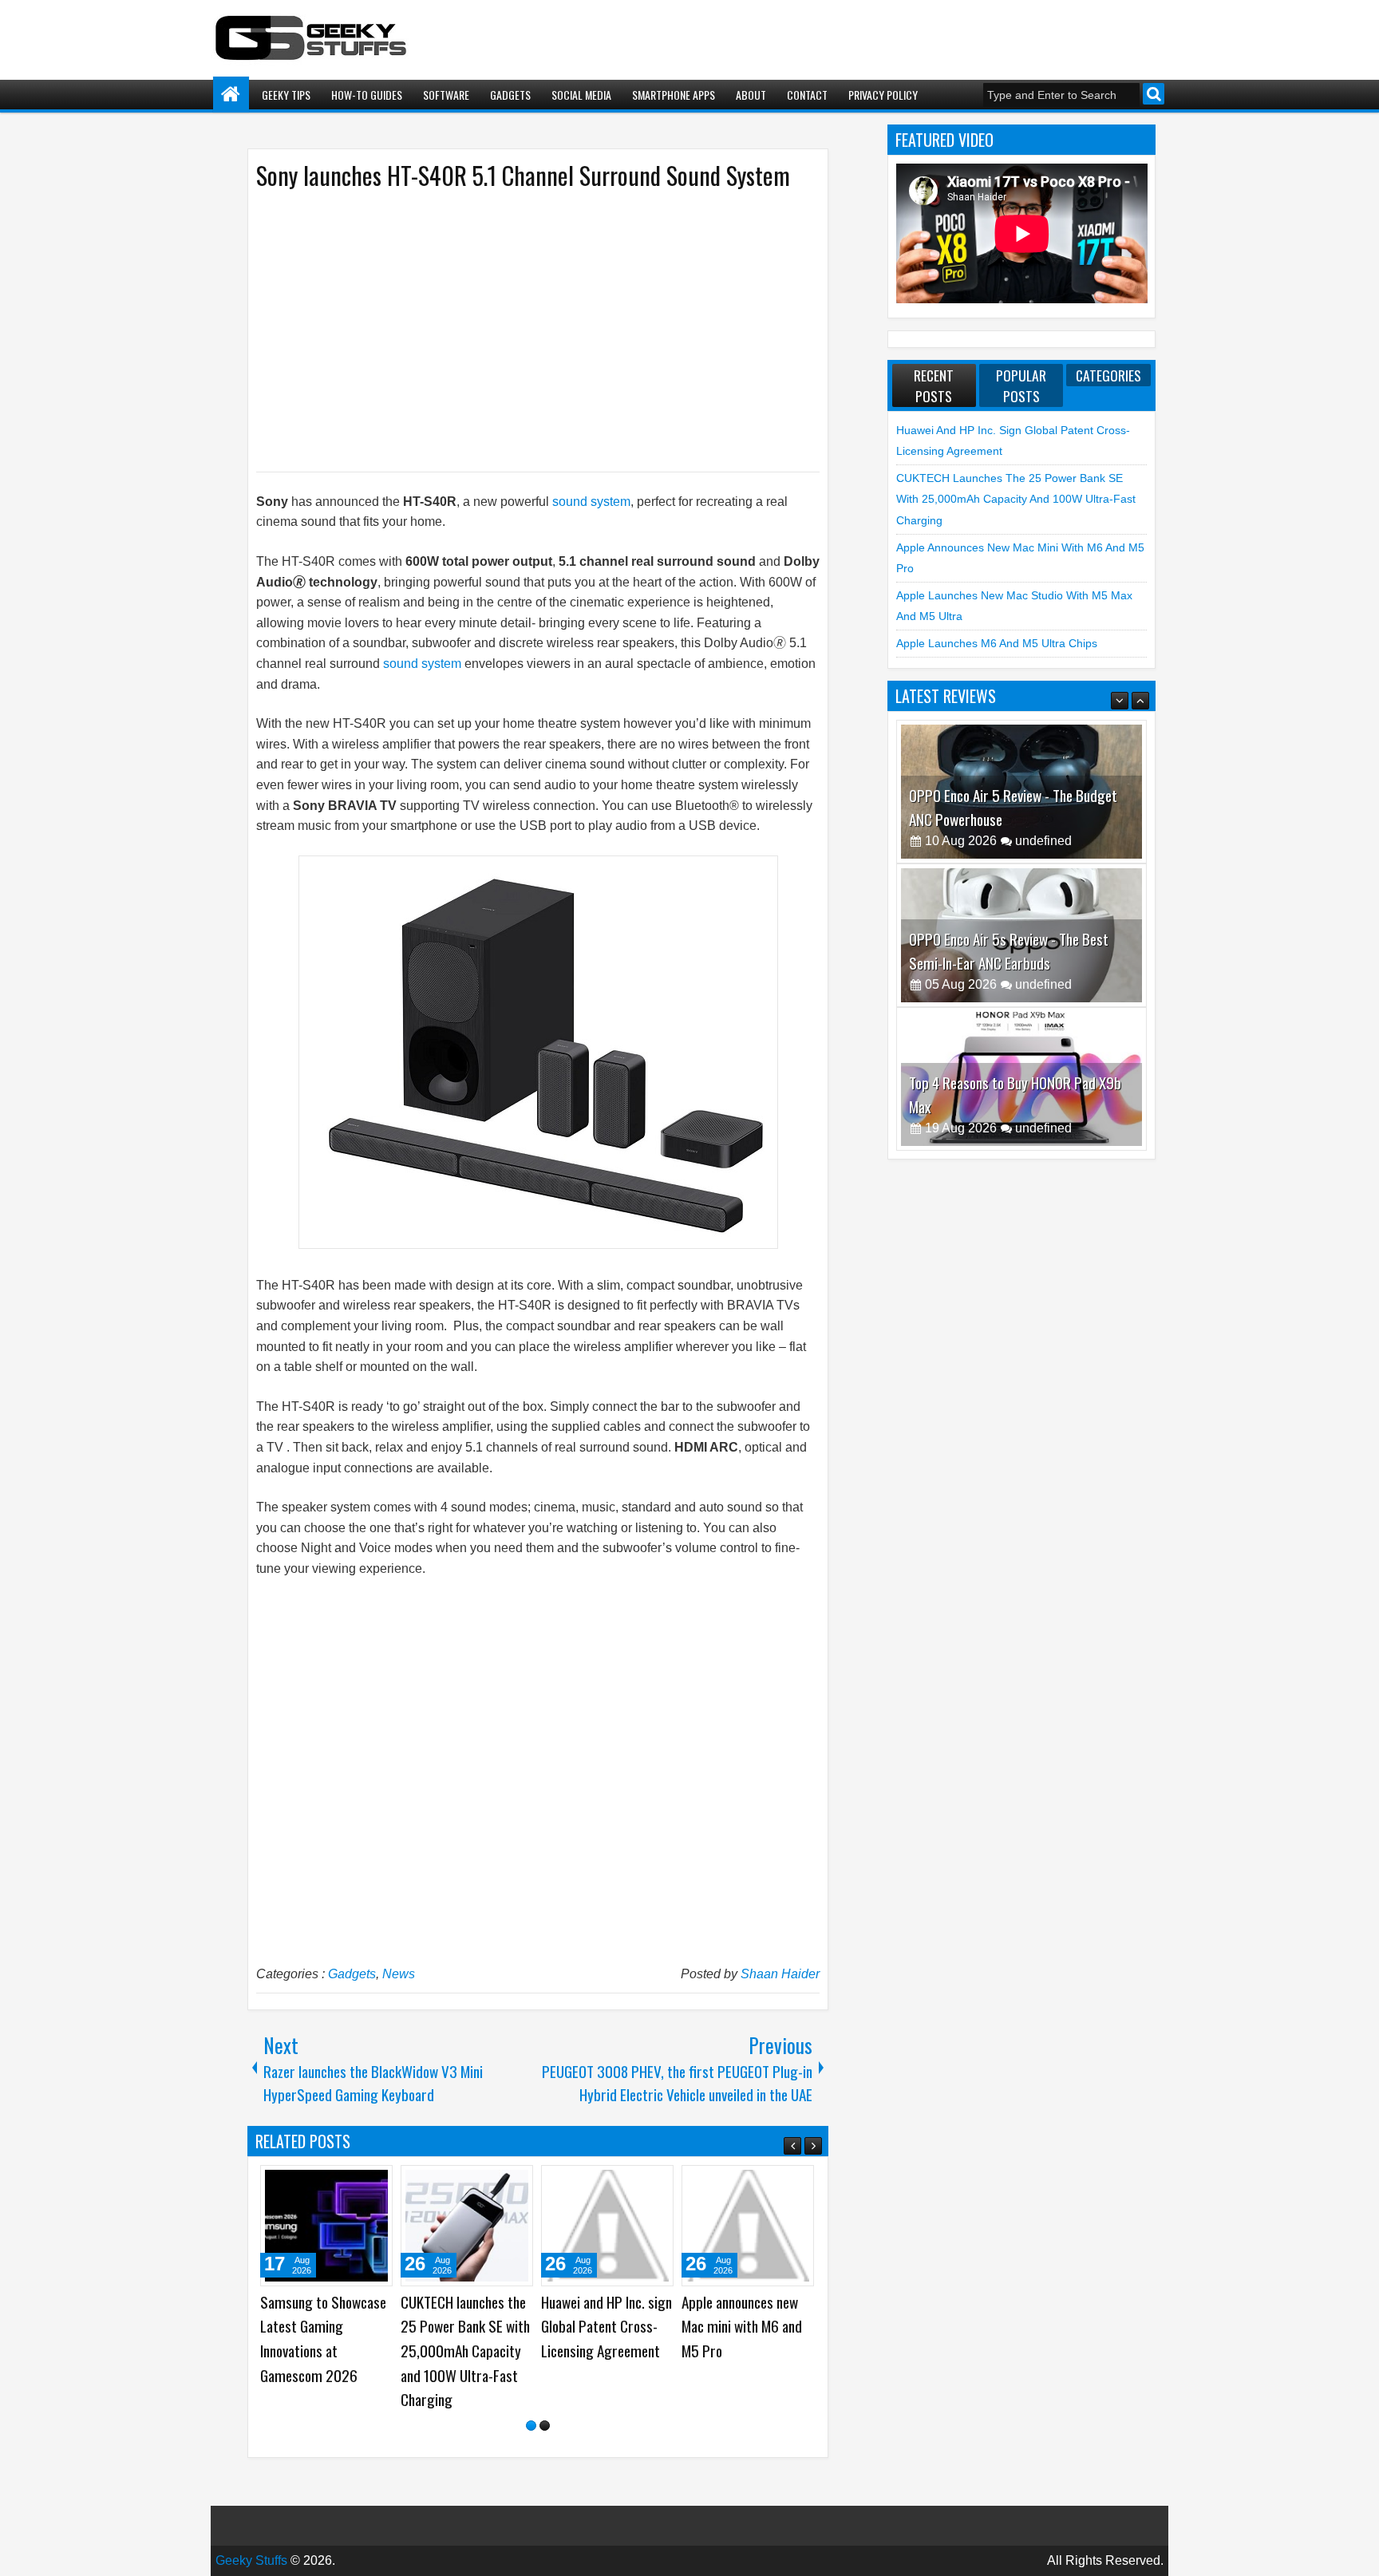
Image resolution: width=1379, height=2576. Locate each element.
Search (1154, 94)
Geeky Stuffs (251, 2560)
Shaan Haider (780, 1974)
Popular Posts (1021, 385)
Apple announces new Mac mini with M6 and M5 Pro (742, 2326)
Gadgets (510, 95)
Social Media (581, 95)
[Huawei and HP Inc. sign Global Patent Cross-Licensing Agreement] (607, 2226)
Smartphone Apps (674, 95)
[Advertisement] (522, 330)
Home (231, 95)
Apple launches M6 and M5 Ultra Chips (997, 643)
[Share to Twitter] (358, 2183)
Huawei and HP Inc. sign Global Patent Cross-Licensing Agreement (607, 2326)
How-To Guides (367, 95)
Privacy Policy (883, 95)
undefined (1043, 841)
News (399, 1974)
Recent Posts (934, 385)
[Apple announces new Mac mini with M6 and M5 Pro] (748, 2226)
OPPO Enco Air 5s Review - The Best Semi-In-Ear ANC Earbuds (1009, 807)
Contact (807, 95)
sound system (591, 502)
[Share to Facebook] (340, 2183)
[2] (545, 2426)
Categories (1108, 375)
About (751, 95)
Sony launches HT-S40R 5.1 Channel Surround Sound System (523, 175)
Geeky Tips (286, 95)
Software (446, 95)
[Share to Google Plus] (375, 2183)
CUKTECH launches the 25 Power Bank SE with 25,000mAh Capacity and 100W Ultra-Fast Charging (465, 2351)
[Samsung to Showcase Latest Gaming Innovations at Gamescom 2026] (326, 2226)
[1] (531, 2426)
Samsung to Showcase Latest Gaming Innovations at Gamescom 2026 (323, 2339)
